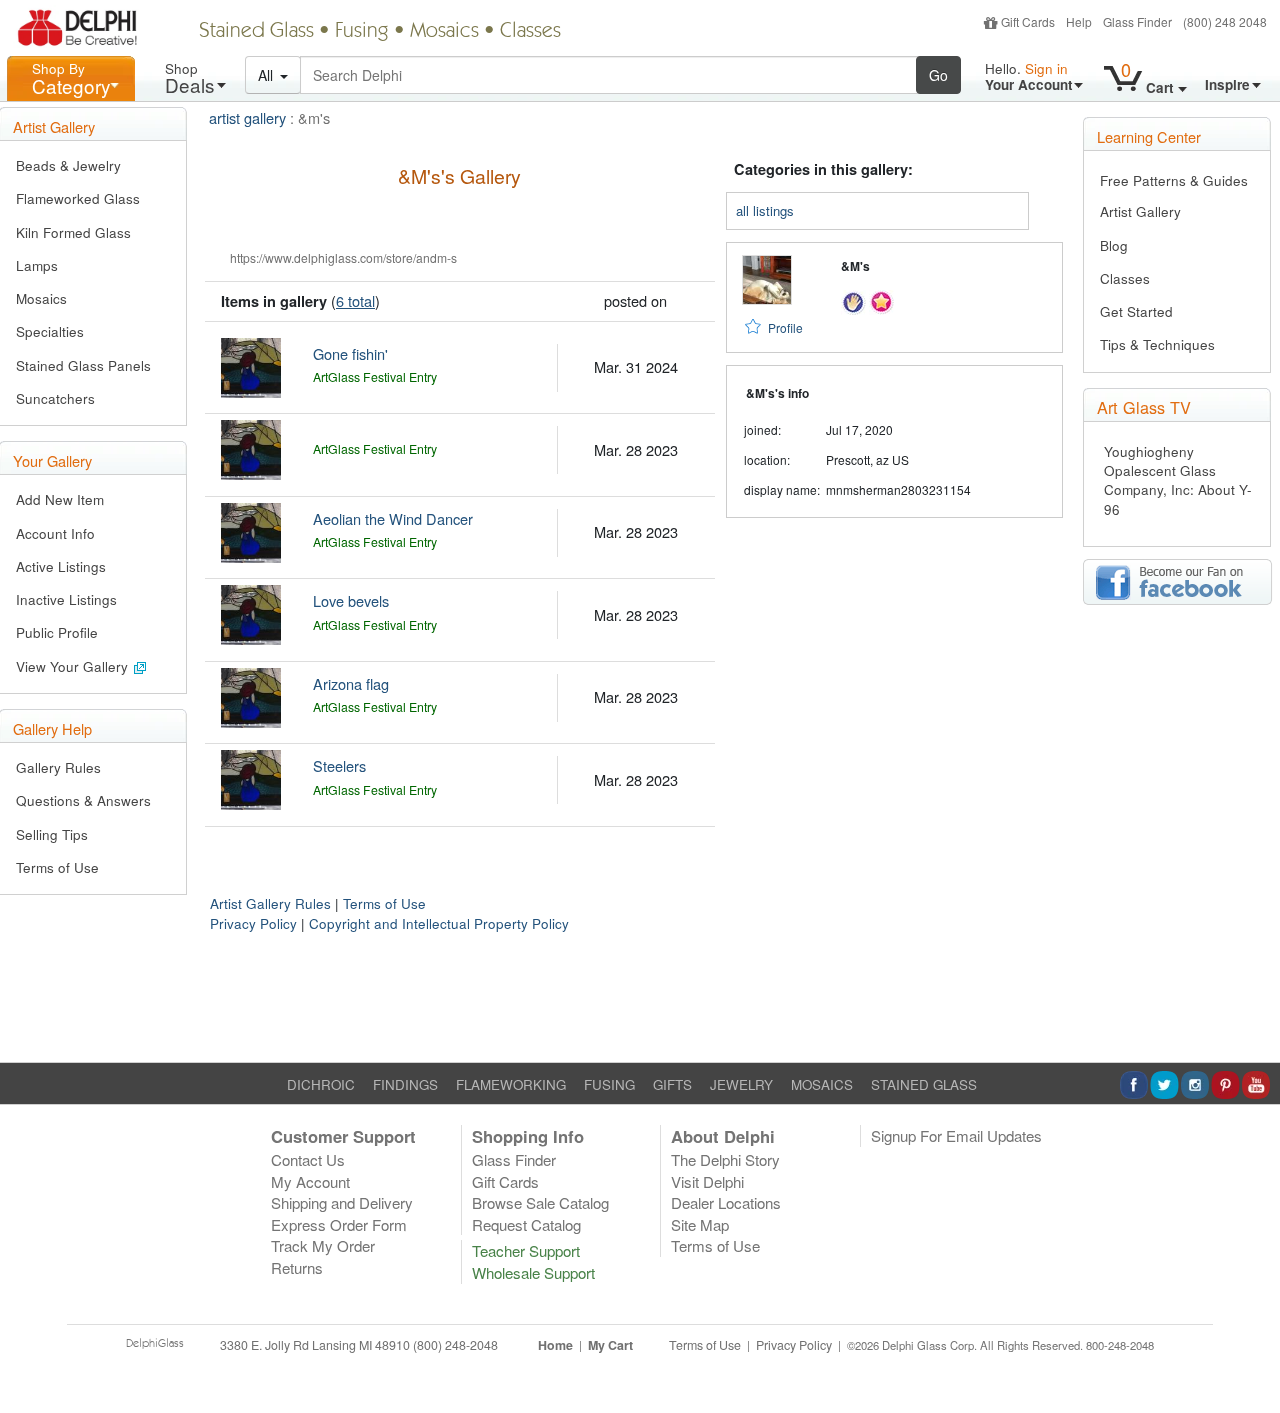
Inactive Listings (66, 599)
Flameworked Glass (78, 198)
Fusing (362, 32)
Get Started (1136, 311)
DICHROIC (321, 1084)
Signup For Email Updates (956, 1135)
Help (1079, 21)
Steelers (339, 765)
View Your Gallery (74, 666)
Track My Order (323, 1245)
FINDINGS (405, 1084)
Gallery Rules (58, 767)
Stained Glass (256, 32)
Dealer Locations (726, 1202)
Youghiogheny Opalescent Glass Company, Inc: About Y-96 (1178, 480)
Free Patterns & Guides (1174, 180)
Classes (530, 32)
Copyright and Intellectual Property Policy (439, 923)
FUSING (609, 1084)
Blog (1114, 245)
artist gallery (247, 117)
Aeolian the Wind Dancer (393, 518)
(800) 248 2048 (1225, 21)
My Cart (610, 1345)
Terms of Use (57, 867)
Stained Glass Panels (83, 365)
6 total (355, 300)
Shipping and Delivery (342, 1202)
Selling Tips (52, 834)
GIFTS (672, 1084)
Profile (785, 327)
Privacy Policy (253, 923)
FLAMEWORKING (511, 1084)
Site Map (700, 1224)
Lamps (37, 265)
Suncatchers (55, 398)
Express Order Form (339, 1224)
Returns (297, 1267)
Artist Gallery (1140, 211)
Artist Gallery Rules (270, 903)
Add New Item (60, 499)
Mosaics (444, 32)
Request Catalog (526, 1224)
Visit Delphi (707, 1181)
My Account (310, 1181)
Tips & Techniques (1157, 344)
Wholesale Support (533, 1272)
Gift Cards (1028, 21)
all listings (765, 210)
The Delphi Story (725, 1159)
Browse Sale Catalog (540, 1202)
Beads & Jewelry (68, 165)
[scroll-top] (1250, 1356)
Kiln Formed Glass (73, 232)
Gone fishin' (350, 353)
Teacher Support (526, 1250)
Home (555, 1345)
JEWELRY (741, 1084)
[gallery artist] (853, 299)
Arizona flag (351, 683)
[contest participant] (881, 299)
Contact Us (308, 1159)
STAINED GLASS (924, 1084)
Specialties (50, 331)
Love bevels (351, 600)
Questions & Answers (83, 800)
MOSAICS (822, 1084)
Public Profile (57, 632)
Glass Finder (1137, 21)
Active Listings (61, 566)
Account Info (55, 533)
